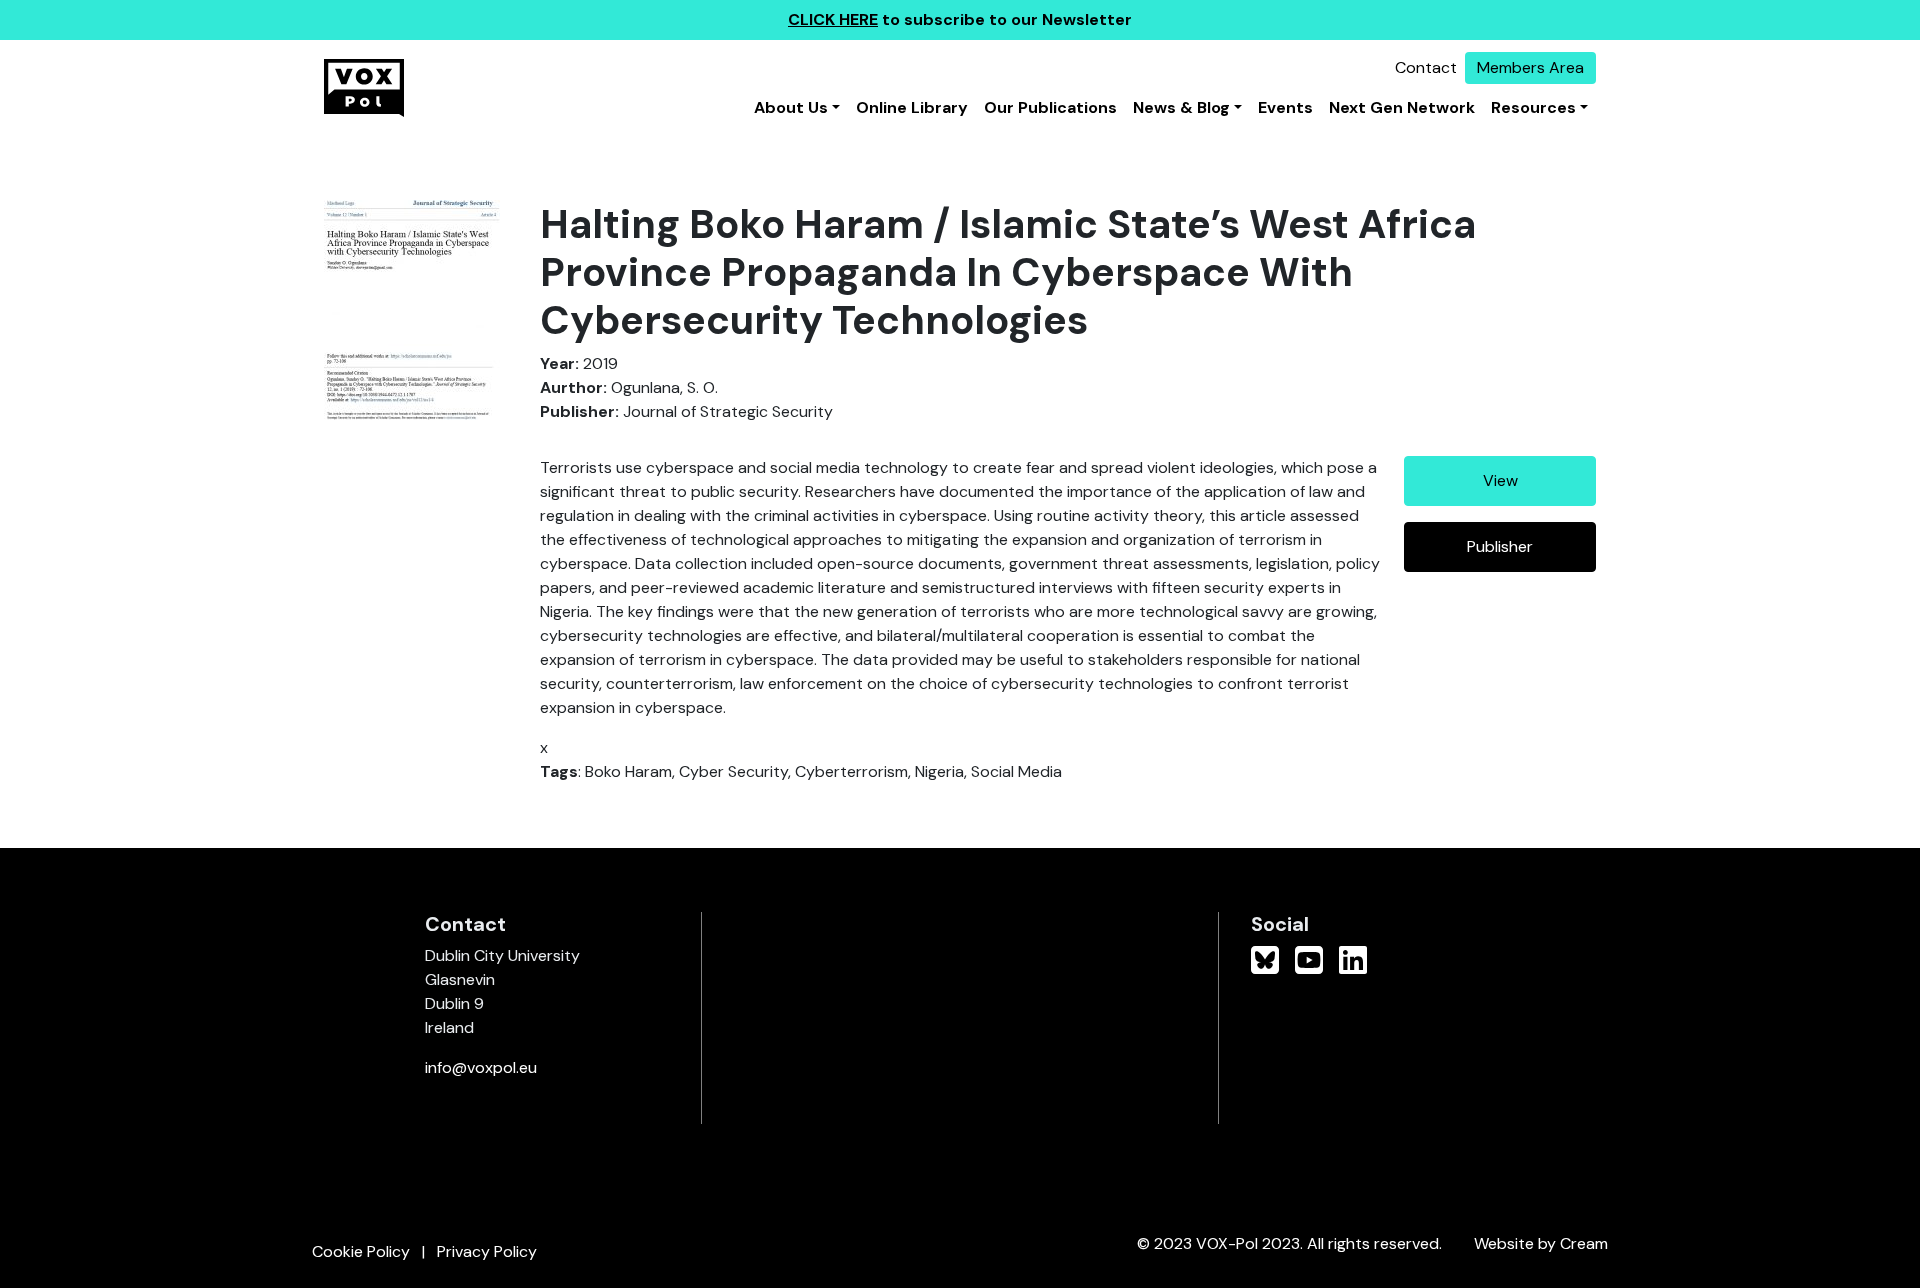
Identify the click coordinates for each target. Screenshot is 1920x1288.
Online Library (912, 107)
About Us (791, 107)
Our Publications (1050, 107)
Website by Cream (1541, 1243)
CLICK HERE (833, 19)
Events (1285, 107)
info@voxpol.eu (481, 1067)
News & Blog (1181, 107)
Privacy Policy (487, 1251)
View (1500, 480)
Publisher (1500, 546)
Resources (1533, 107)
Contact (1426, 67)
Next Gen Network (1402, 107)
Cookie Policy (361, 1251)
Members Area (1530, 67)
